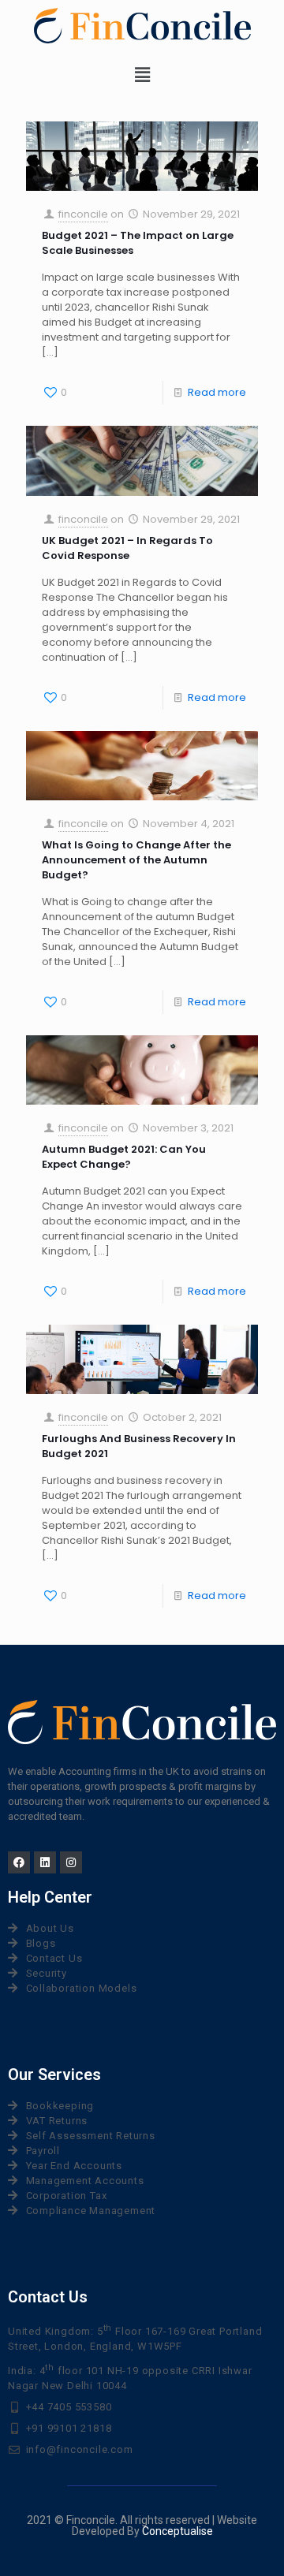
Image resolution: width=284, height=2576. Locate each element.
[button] (142, 75)
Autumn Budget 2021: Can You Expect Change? (124, 1157)
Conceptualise (177, 2531)
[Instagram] (71, 1862)
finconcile (83, 214)
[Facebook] (19, 1862)
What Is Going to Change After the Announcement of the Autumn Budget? (136, 860)
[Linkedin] (45, 1862)
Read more (217, 392)
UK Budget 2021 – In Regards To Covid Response (127, 548)
